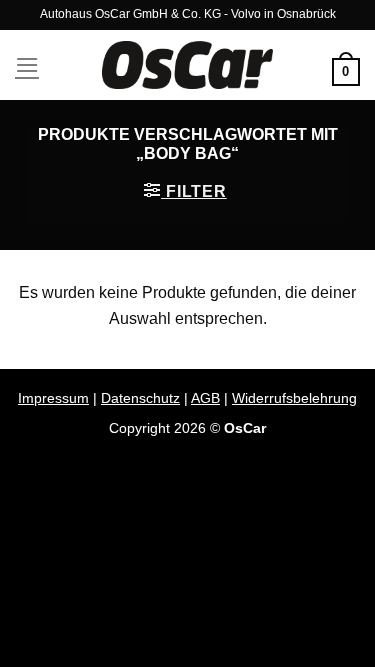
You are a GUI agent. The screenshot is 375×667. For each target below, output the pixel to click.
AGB (205, 398)
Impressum (53, 398)
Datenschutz (140, 398)
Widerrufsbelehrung (294, 398)
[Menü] (27, 64)
